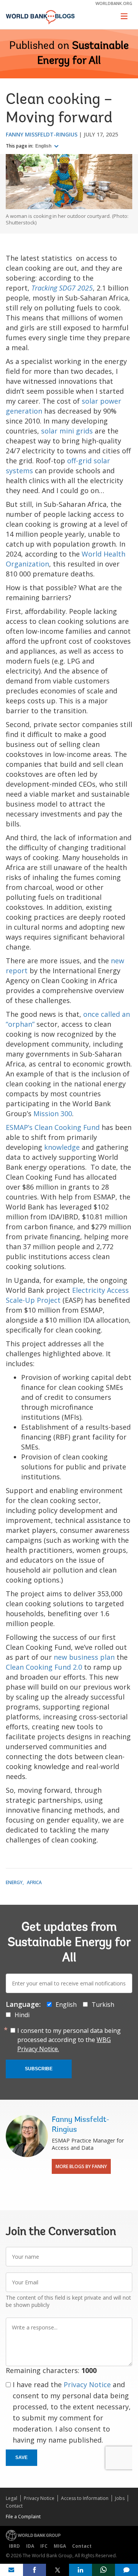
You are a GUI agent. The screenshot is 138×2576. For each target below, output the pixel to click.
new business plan (84, 1657)
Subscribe (39, 2069)
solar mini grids (67, 431)
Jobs (120, 2498)
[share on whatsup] (103, 2570)
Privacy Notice (87, 2384)
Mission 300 (53, 1114)
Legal (11, 2498)
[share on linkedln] (80, 2570)
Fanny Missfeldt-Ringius (42, 134)
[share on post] (58, 2570)
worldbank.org (114, 3)
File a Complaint (23, 2517)
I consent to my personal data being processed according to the (69, 2040)
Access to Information (85, 2498)
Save (21, 2458)
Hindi (22, 2015)
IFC (44, 2546)
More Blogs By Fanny (81, 2166)
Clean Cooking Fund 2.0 (44, 1667)
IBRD (14, 2546)
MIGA (60, 2546)
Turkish (103, 2005)
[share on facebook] (34, 2570)
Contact (14, 2506)
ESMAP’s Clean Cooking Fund (53, 1127)
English (44, 146)
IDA (30, 2546)
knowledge (62, 1147)
